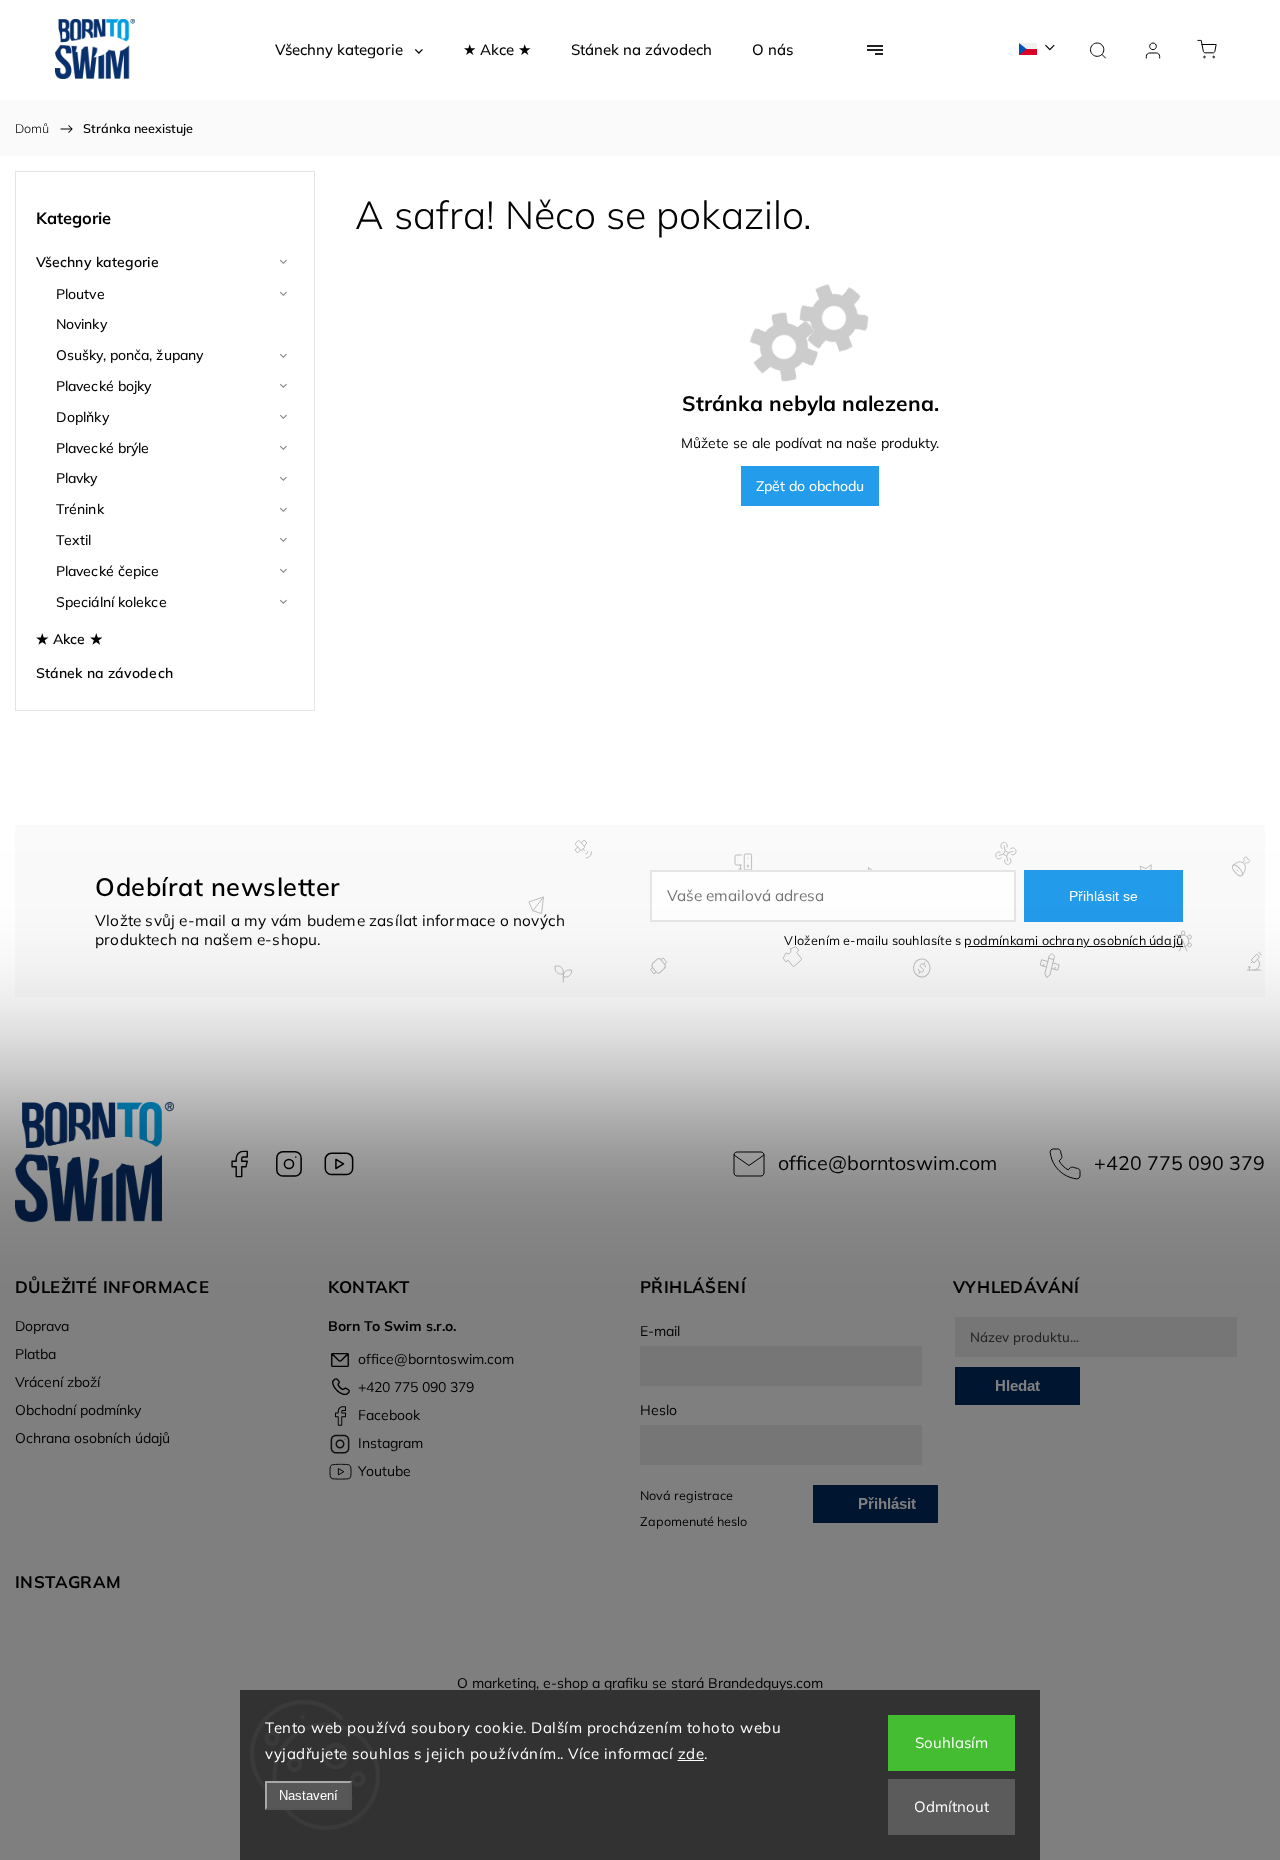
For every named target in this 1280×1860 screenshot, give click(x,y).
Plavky (77, 478)
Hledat (1017, 1385)
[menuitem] (349, 50)
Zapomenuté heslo (693, 1521)
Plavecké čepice (108, 571)
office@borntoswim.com (887, 1162)
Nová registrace (686, 1495)
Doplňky (82, 417)
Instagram (289, 1164)
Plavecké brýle (102, 448)
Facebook (239, 1164)
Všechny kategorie (97, 262)
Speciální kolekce (111, 602)
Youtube (339, 1164)
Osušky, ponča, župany (129, 355)
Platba (35, 1354)
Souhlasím (951, 1742)
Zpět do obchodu (810, 486)
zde (691, 1753)
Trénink (80, 509)
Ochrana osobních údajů (92, 1438)
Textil (74, 540)
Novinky (81, 324)
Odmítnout (951, 1806)
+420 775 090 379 (1179, 1162)
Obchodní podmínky (78, 1410)
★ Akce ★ (69, 639)
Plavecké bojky (103, 386)
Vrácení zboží (57, 1382)
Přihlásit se (1103, 896)
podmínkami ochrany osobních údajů (1073, 940)
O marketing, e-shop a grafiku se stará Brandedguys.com (640, 1683)
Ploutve (80, 294)
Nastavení (308, 1795)
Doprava (42, 1326)
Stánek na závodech (104, 673)
